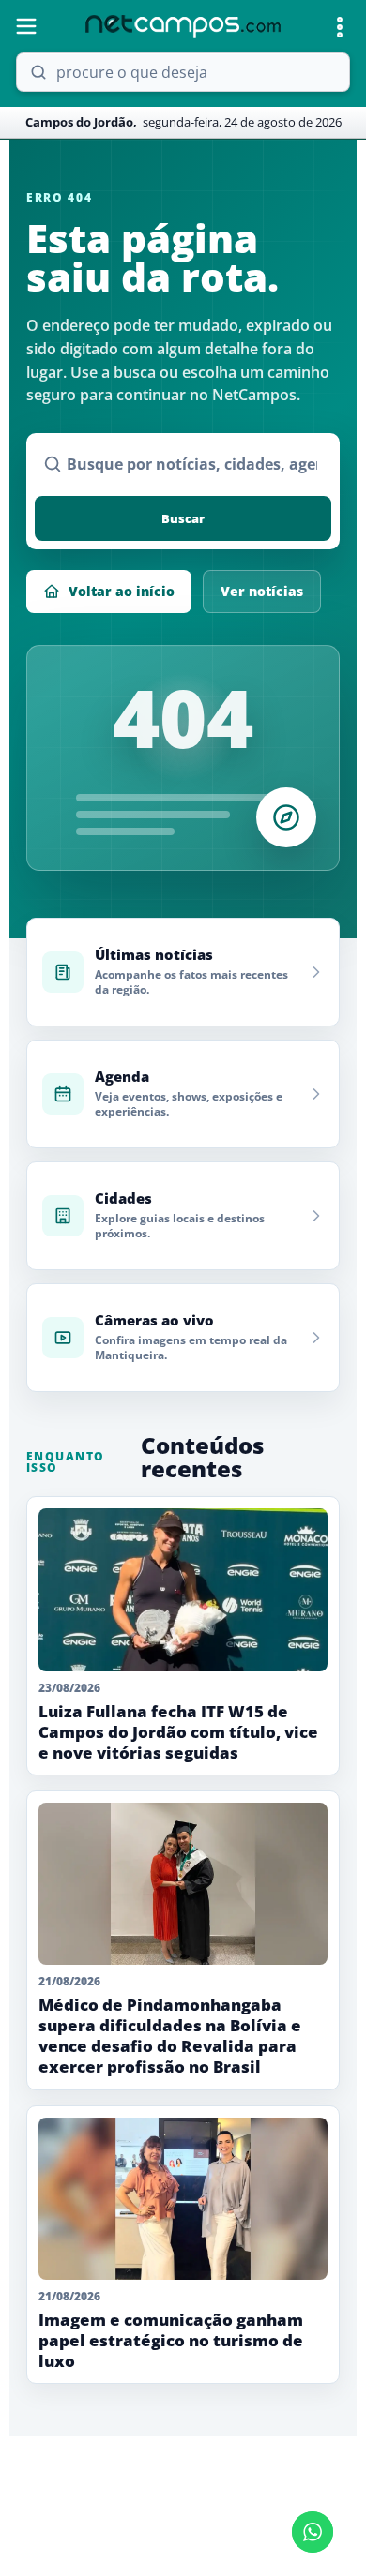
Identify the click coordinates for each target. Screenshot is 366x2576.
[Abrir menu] (26, 26)
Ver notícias (262, 591)
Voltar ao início (122, 591)
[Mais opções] (340, 27)
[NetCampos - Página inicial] (183, 27)
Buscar (183, 518)
